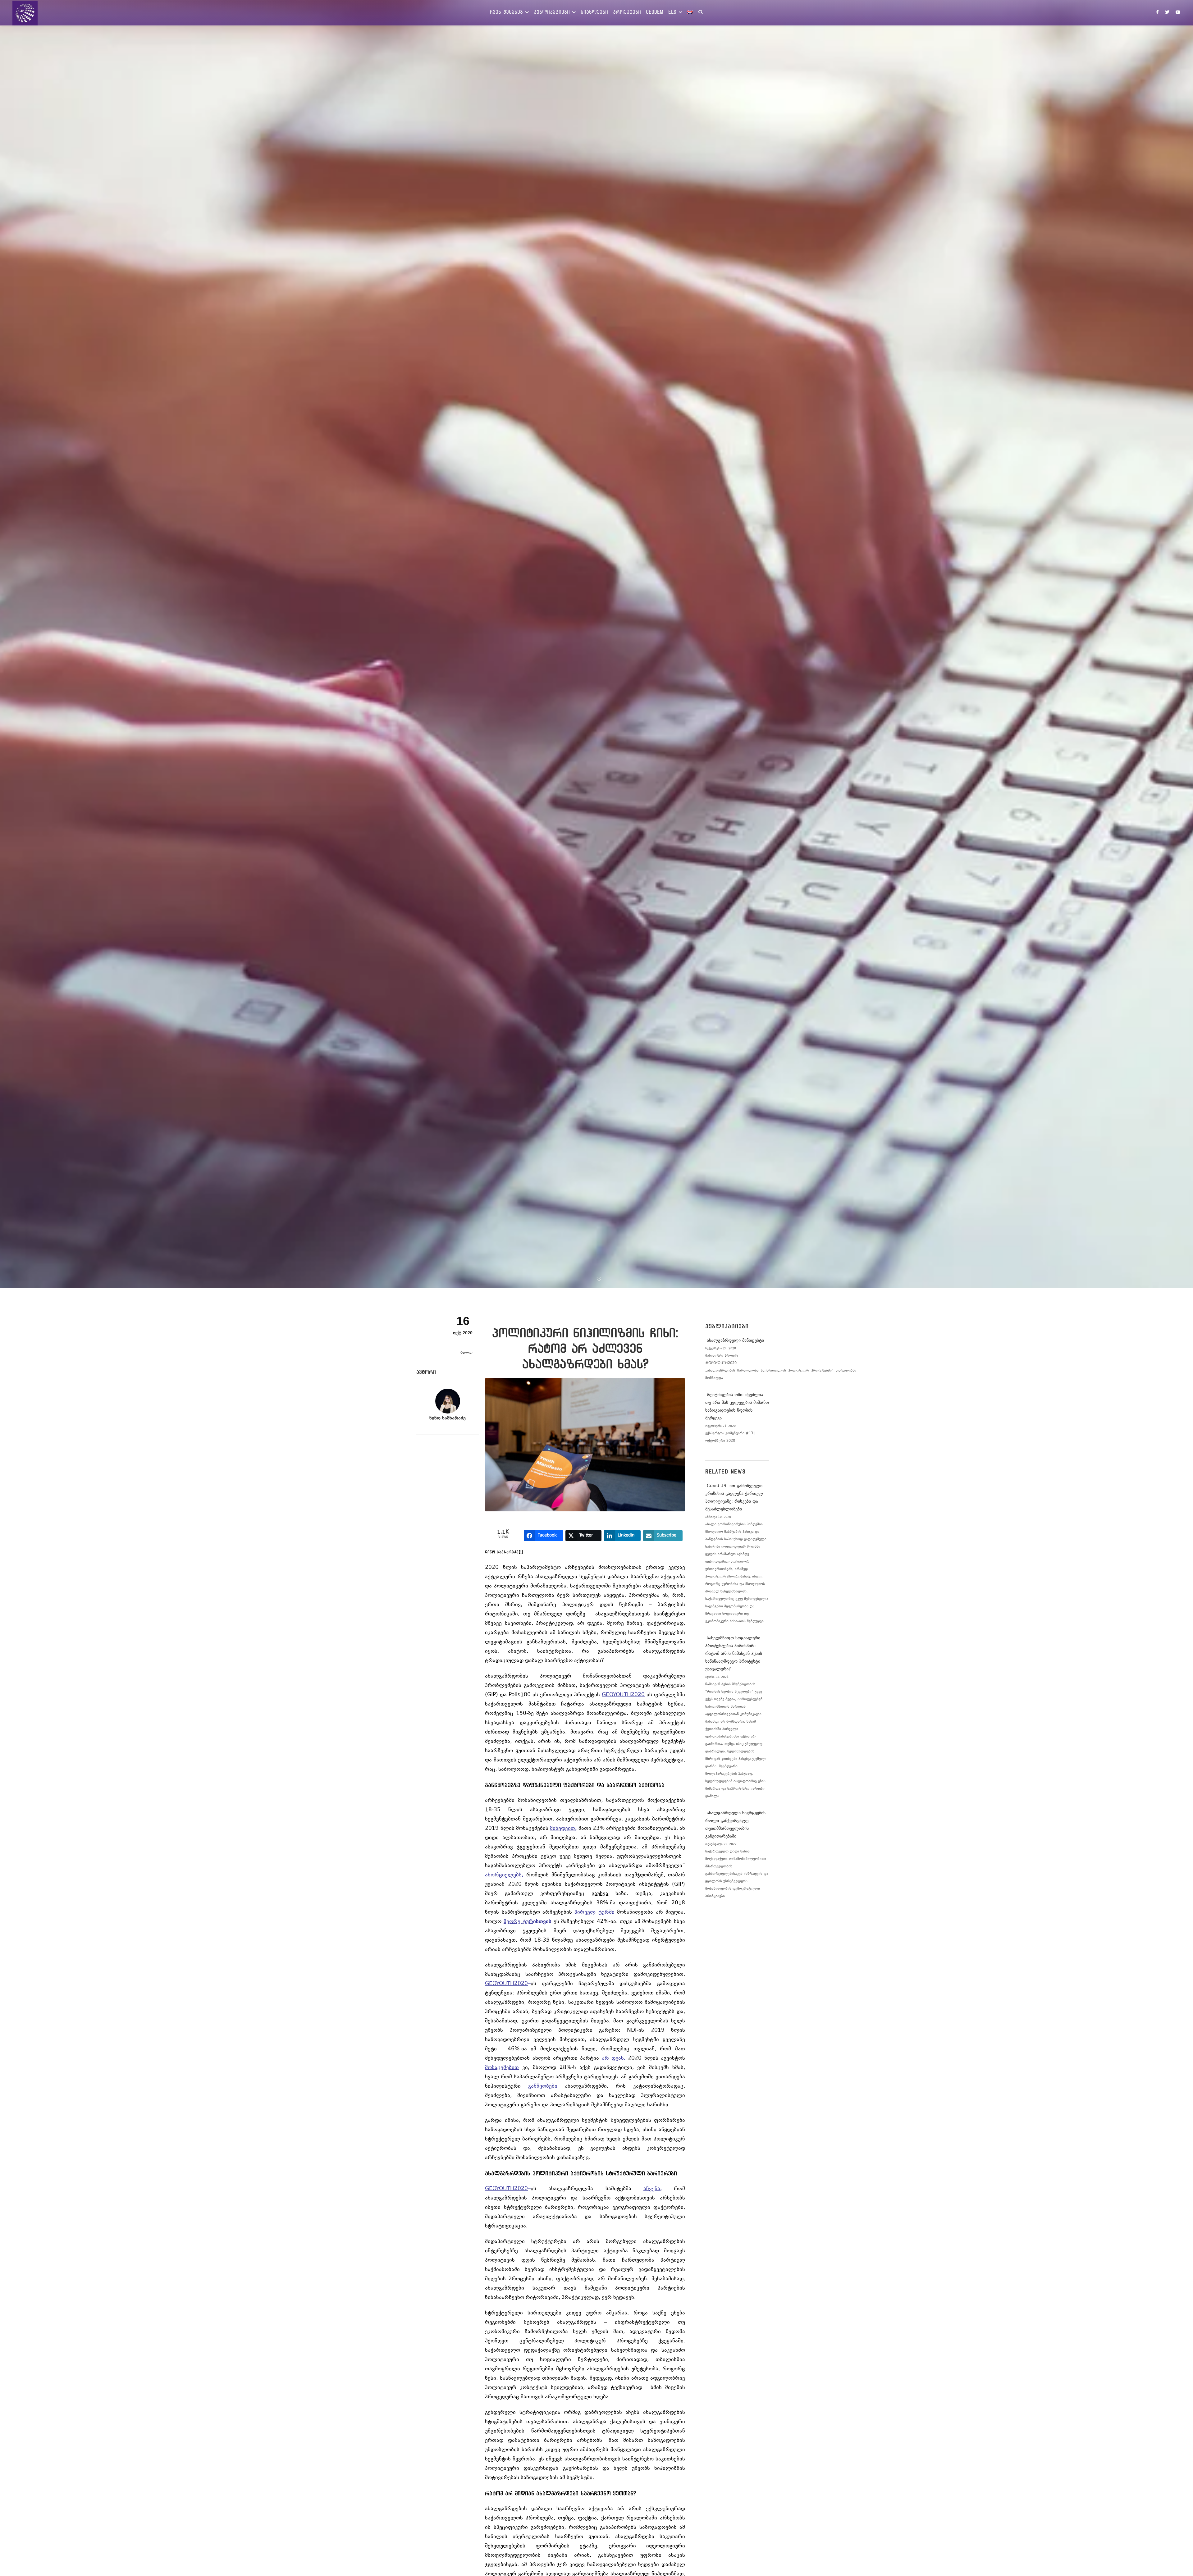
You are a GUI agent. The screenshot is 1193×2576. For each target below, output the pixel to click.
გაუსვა (600, 1894)
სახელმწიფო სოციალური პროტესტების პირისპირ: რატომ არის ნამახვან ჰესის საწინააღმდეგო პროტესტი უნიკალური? (734, 1654)
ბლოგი (466, 1353)
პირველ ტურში (594, 1912)
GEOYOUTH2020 (623, 1695)
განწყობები (543, 2086)
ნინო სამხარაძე (448, 1418)
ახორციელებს (503, 1875)
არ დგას (613, 2058)
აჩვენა (652, 2189)
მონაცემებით (502, 2068)
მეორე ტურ (518, 1922)
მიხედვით (562, 1829)
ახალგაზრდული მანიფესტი (735, 1341)
